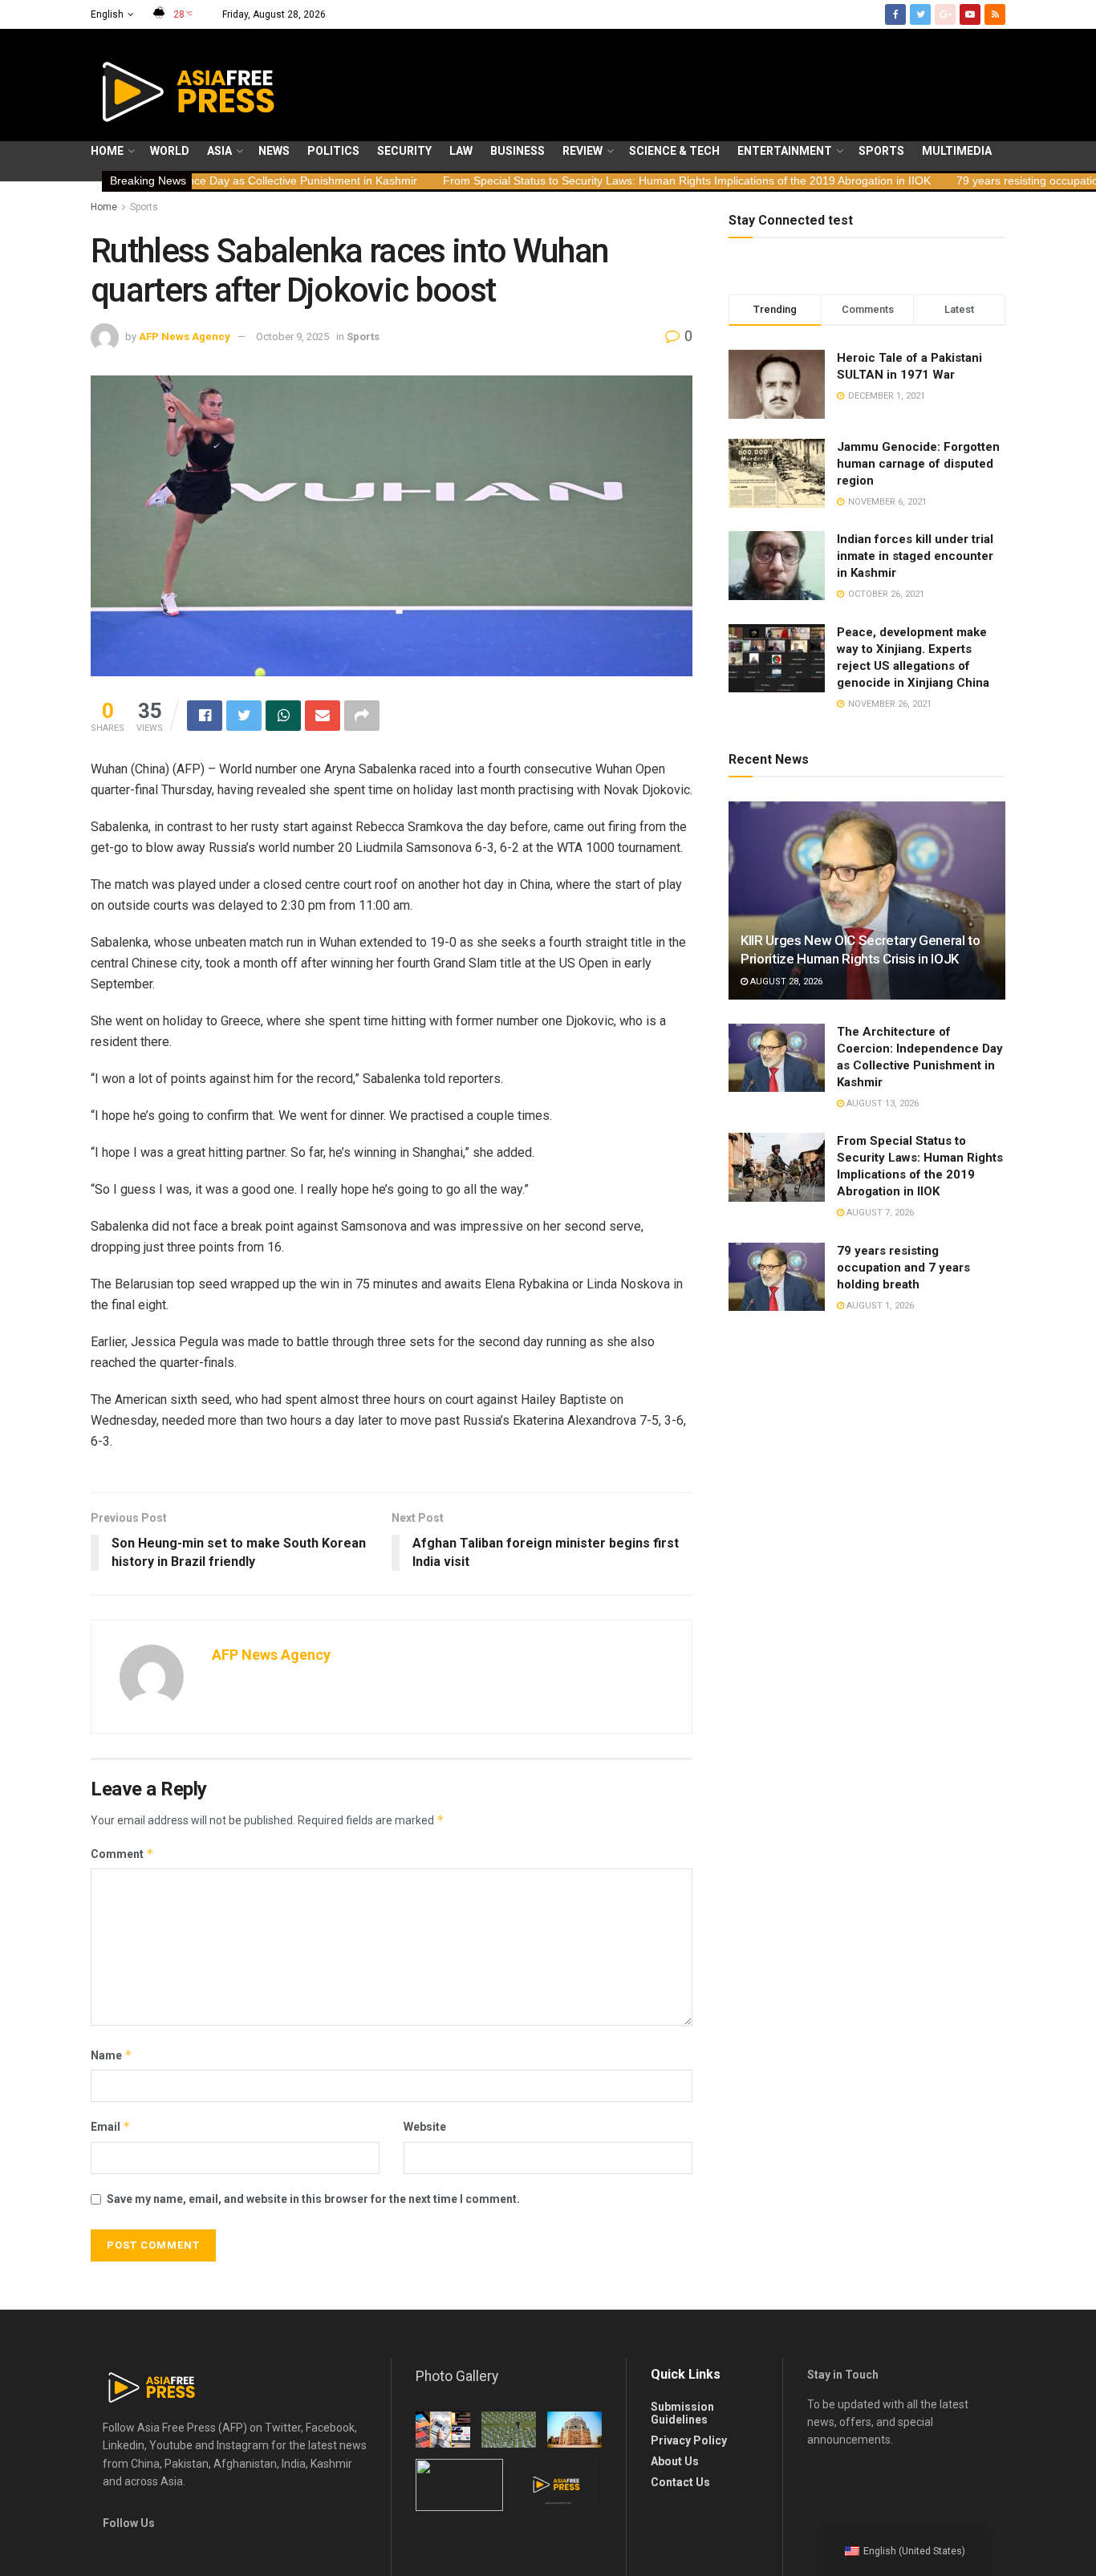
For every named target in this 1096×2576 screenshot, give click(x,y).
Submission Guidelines (682, 2413)
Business (518, 151)
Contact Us (680, 2482)
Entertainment (785, 151)
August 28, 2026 (785, 982)
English (107, 14)
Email (111, 2126)
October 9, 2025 (292, 337)
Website (425, 2127)
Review (583, 151)
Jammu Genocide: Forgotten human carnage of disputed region (918, 464)
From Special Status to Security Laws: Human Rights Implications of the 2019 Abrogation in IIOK (579, 181)
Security (404, 151)
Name (112, 2055)
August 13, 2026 (881, 1103)
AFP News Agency (185, 337)
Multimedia (957, 151)
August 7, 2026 (879, 1213)
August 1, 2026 (879, 1306)
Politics (333, 151)
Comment (122, 1854)
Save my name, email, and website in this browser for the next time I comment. (313, 2199)
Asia (219, 151)
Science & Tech (674, 151)
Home (107, 151)
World (170, 151)
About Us (675, 2461)
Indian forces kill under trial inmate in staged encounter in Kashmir (915, 556)
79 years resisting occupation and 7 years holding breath (903, 1268)
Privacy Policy (689, 2440)
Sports (881, 151)
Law (461, 151)
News (274, 151)
